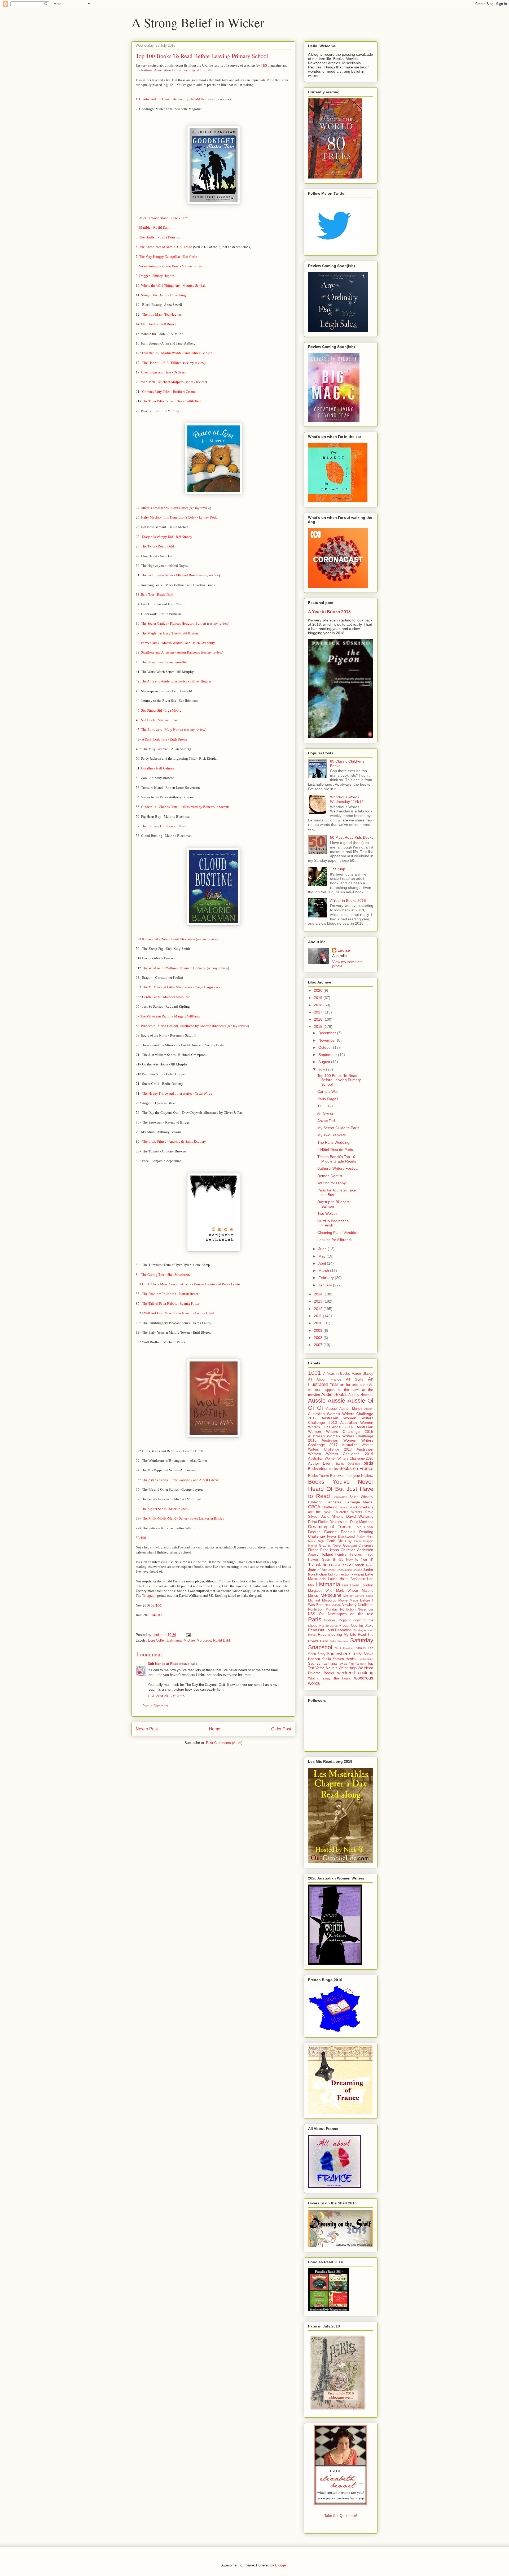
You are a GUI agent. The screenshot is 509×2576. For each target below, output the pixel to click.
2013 (319, 1301)
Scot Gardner (344, 1648)
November (328, 1040)
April (323, 1263)
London (367, 1585)
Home (215, 1729)
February (327, 1278)
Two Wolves (327, 1213)
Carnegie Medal (359, 1502)
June (323, 1249)
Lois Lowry (351, 1585)
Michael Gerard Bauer (358, 1596)
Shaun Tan (365, 1648)
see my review (220, 99)
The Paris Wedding (333, 1142)
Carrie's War (328, 1091)
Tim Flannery (357, 1664)
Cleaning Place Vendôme (338, 1233)
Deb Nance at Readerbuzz (169, 1664)
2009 (319, 1330)
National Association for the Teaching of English (176, 70)
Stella (326, 1659)
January (326, 1285)
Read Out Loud (321, 1630)
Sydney (314, 1663)
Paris (315, 1619)
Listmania (174, 1640)
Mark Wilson (347, 1591)
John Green (336, 1570)
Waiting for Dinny (332, 1183)
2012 (319, 1309)
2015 (319, 1026)
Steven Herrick (345, 1659)
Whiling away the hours (329, 1678)
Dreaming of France (330, 1527)
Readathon (343, 1630)
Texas (343, 1664)
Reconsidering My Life (337, 1634)
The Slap (338, 869)
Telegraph (149, 1596)
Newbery (349, 1605)
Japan (369, 1565)
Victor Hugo (348, 1668)
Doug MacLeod (362, 1522)
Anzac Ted (326, 1121)
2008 (319, 1338)
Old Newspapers (333, 1614)
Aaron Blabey (363, 1374)
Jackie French (352, 1565)
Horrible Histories (348, 1555)
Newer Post (147, 1729)
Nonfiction (366, 1605)
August (325, 1062)
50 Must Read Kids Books (352, 837)
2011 (318, 1316)
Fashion (314, 1532)
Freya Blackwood (341, 1537)
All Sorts (354, 1380)
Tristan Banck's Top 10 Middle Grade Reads (337, 1159)
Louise (344, 950)
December (328, 1033)
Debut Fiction (318, 1522)
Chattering (330, 1507)
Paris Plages (328, 1099)
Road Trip (366, 1635)
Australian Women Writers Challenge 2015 (341, 1429)
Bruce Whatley (361, 1497)
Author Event (320, 1463)
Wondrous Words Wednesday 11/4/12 (347, 799)
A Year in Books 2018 (329, 612)
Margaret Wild (320, 1591)
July (322, 1069)
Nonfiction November (357, 1609)
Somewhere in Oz (344, 1654)
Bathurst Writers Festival (338, 1168)
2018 (319, 1005)
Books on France (356, 1468)
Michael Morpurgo (197, 1640)
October (326, 1047)
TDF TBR (325, 1106)
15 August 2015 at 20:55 (166, 1696)
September (328, 1055)
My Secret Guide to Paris (338, 1128)
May (322, 1256)
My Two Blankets (332, 1135)
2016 (319, 1019)
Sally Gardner (339, 1641)
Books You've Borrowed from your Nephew (341, 1476)
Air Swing (325, 1113)
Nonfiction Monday (323, 1609)
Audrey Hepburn (361, 1395)
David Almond (332, 1517)
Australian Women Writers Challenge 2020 (341, 1459)
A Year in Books (337, 1374)
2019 (319, 998)
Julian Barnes (353, 1570)
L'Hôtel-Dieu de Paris (335, 1150)
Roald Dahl (221, 1640)
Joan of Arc (318, 1570)
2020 (319, 990)
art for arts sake (354, 1385)
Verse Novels (326, 1668)
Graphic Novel (330, 1546)
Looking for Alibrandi (334, 1240)
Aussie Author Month (344, 1409)
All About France (325, 1380)
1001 (314, 1373)
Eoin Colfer (156, 1640)
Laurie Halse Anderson (347, 1579)
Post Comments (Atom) (224, 1743)
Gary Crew (353, 1541)
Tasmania (329, 1664)
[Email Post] (188, 1635)
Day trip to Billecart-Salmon (334, 1204)
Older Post (281, 1729)
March (324, 1270)
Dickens (336, 1522)
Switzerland (366, 1659)
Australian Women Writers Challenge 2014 (341, 1425)
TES (264, 65)
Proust (344, 1626)
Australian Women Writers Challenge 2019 (341, 1452)
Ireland (335, 1565)
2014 (319, 1294)
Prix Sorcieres (328, 1626)
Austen (369, 1409)
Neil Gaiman (333, 1605)
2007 (319, 1345)
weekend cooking (355, 1673)
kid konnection (339, 1574)
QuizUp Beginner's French (333, 1223)
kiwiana (358, 1574)
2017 (319, 1012)
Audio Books (334, 1394)
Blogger (281, 2565)
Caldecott (315, 1502)
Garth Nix (335, 1541)
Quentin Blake (362, 1626)
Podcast (330, 1620)
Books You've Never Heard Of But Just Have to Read (341, 1489)
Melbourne (331, 1595)
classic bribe (347, 1507)
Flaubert (330, 1532)
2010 (319, 1323)
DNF (346, 1522)
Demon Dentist (330, 1176)
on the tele (362, 1614)
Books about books (323, 1469)
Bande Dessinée (348, 1464)
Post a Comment (155, 1706)
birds (368, 1463)
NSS (312, 1614)
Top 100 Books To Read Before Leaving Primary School (339, 1080)
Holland (327, 1554)
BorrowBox (340, 1497)
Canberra (334, 1502)
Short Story (317, 1654)
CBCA (314, 1507)
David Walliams (360, 1516)
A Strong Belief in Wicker (198, 22)
